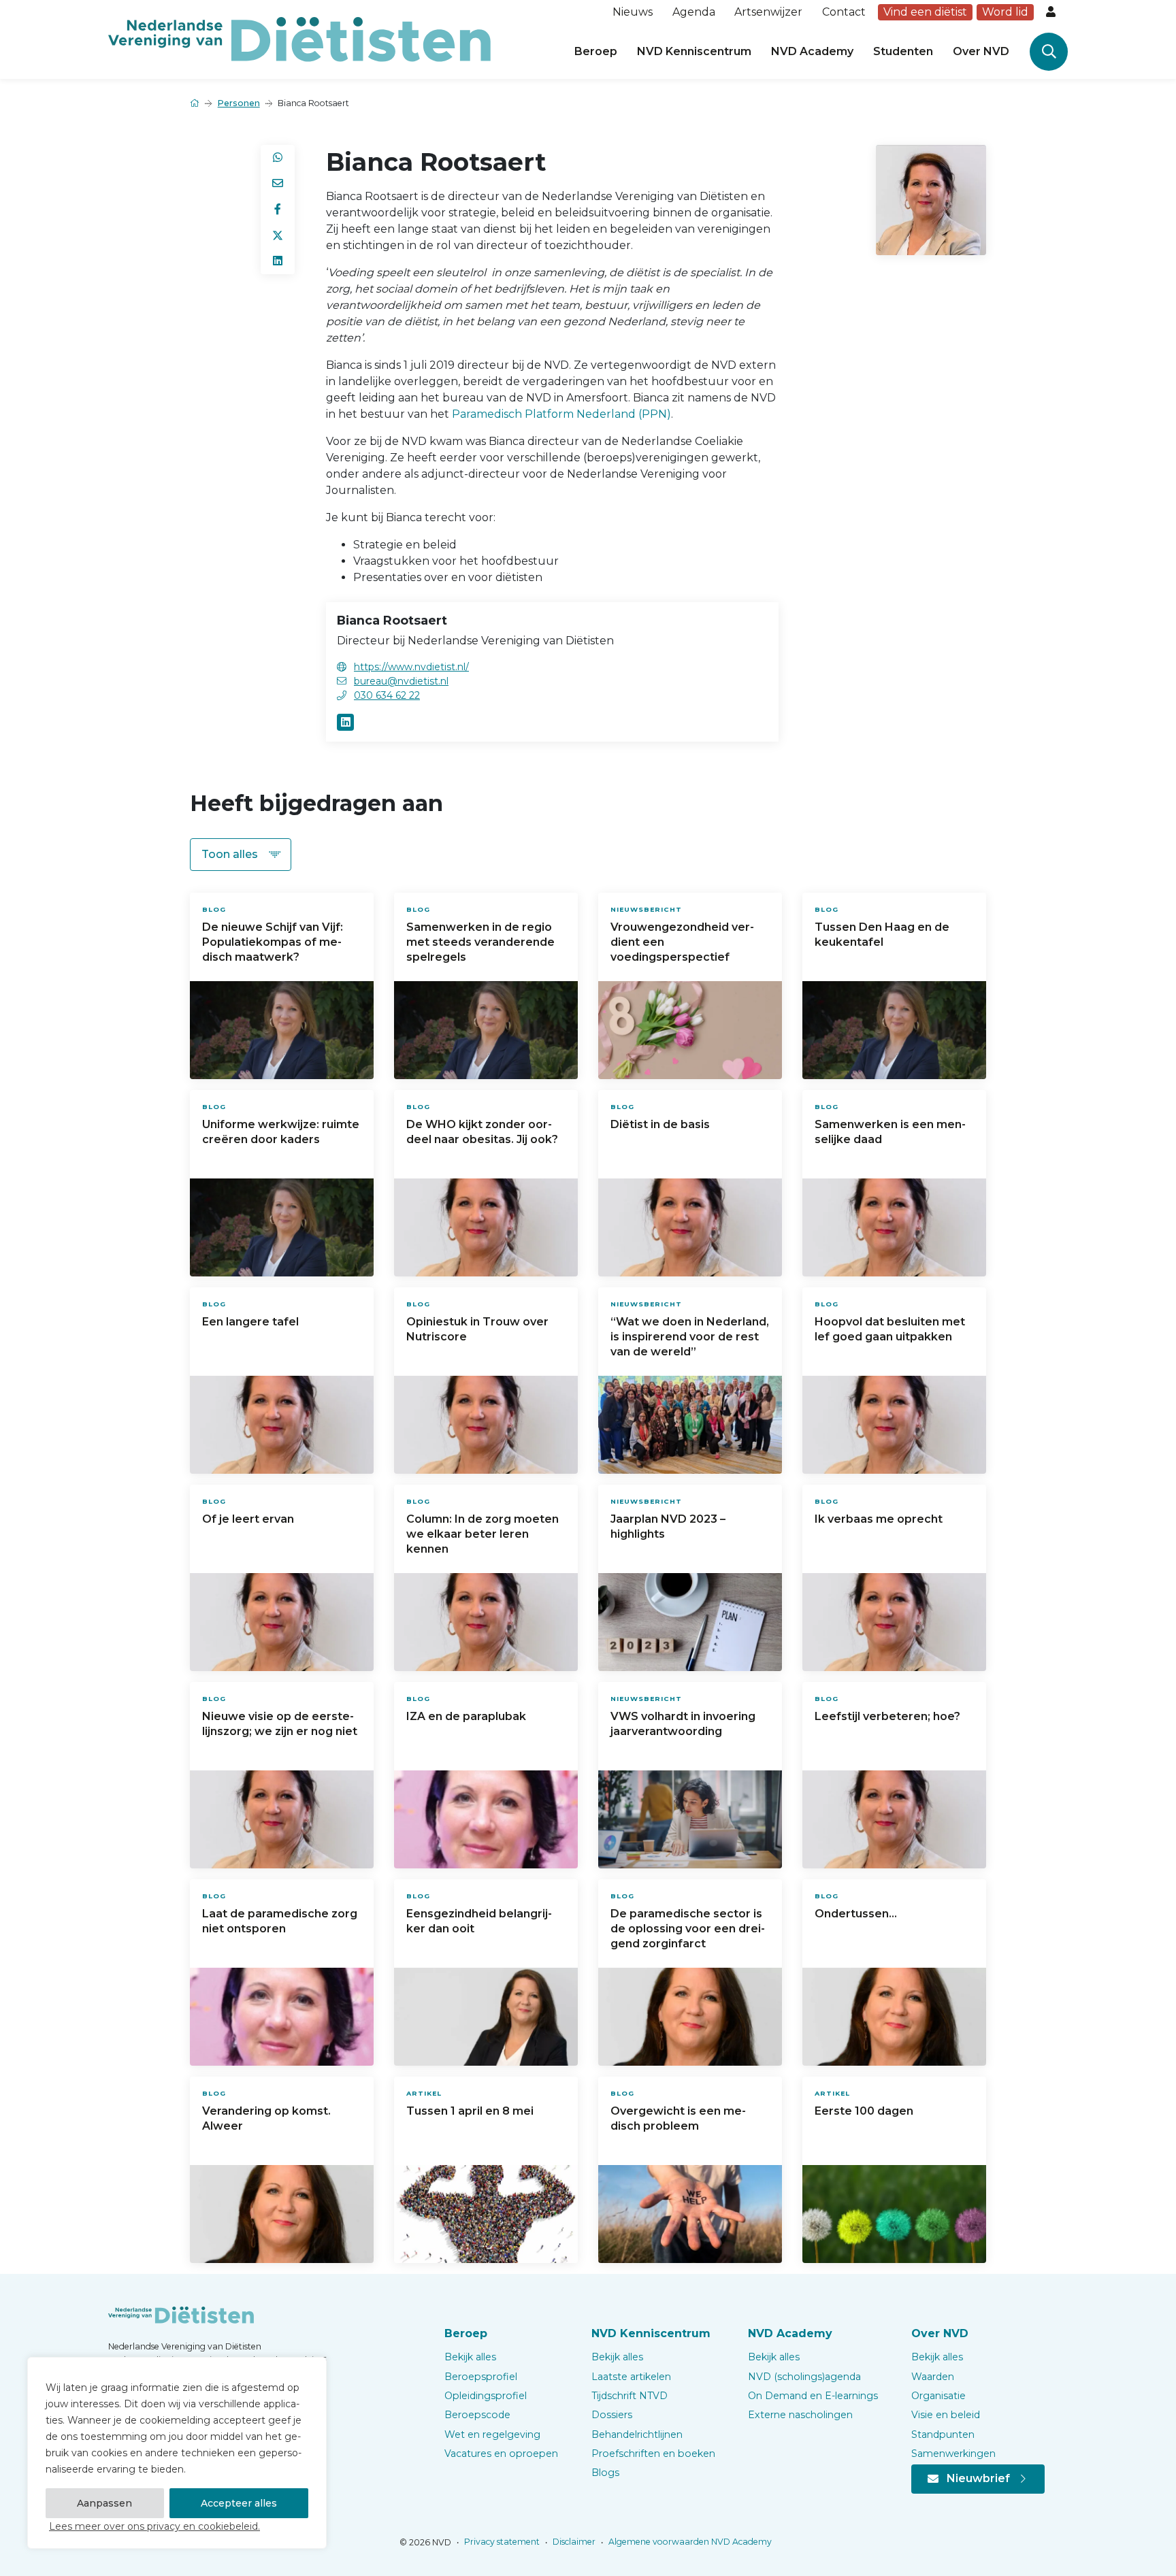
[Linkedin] (345, 722)
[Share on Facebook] (278, 210)
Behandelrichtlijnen (637, 2434)
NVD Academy (812, 51)
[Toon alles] (241, 855)
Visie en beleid (946, 2415)
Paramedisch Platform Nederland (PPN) (561, 414)
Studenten (903, 51)
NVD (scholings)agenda (804, 2377)
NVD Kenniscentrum (694, 51)
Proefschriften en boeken (653, 2454)
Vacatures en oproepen (501, 2454)
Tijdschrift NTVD (630, 2396)
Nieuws (633, 12)
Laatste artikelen (631, 2377)
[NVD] (299, 38)
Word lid (1005, 12)
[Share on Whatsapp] (278, 158)
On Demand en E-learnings (813, 2396)
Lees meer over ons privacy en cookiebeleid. (154, 2526)
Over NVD (981, 51)
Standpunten (943, 2434)
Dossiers (612, 2415)
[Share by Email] (278, 184)
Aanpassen (104, 2503)
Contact (844, 12)
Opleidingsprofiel (486, 2396)
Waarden (933, 2377)
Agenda (694, 12)
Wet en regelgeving (492, 2434)
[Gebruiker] (1052, 12)
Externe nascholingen (800, 2415)
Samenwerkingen (953, 2454)
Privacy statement (501, 2542)
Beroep (596, 51)
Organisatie (938, 2396)
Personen (239, 103)
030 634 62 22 (387, 695)
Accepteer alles (239, 2503)
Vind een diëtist (925, 12)
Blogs (605, 2473)
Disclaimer (573, 2542)
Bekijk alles (470, 2357)
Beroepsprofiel (481, 2377)
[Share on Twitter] (278, 235)
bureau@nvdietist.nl (401, 681)
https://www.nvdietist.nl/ (411, 667)
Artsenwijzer (768, 12)
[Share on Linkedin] (278, 261)
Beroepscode (477, 2415)
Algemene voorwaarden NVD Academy (689, 2542)
